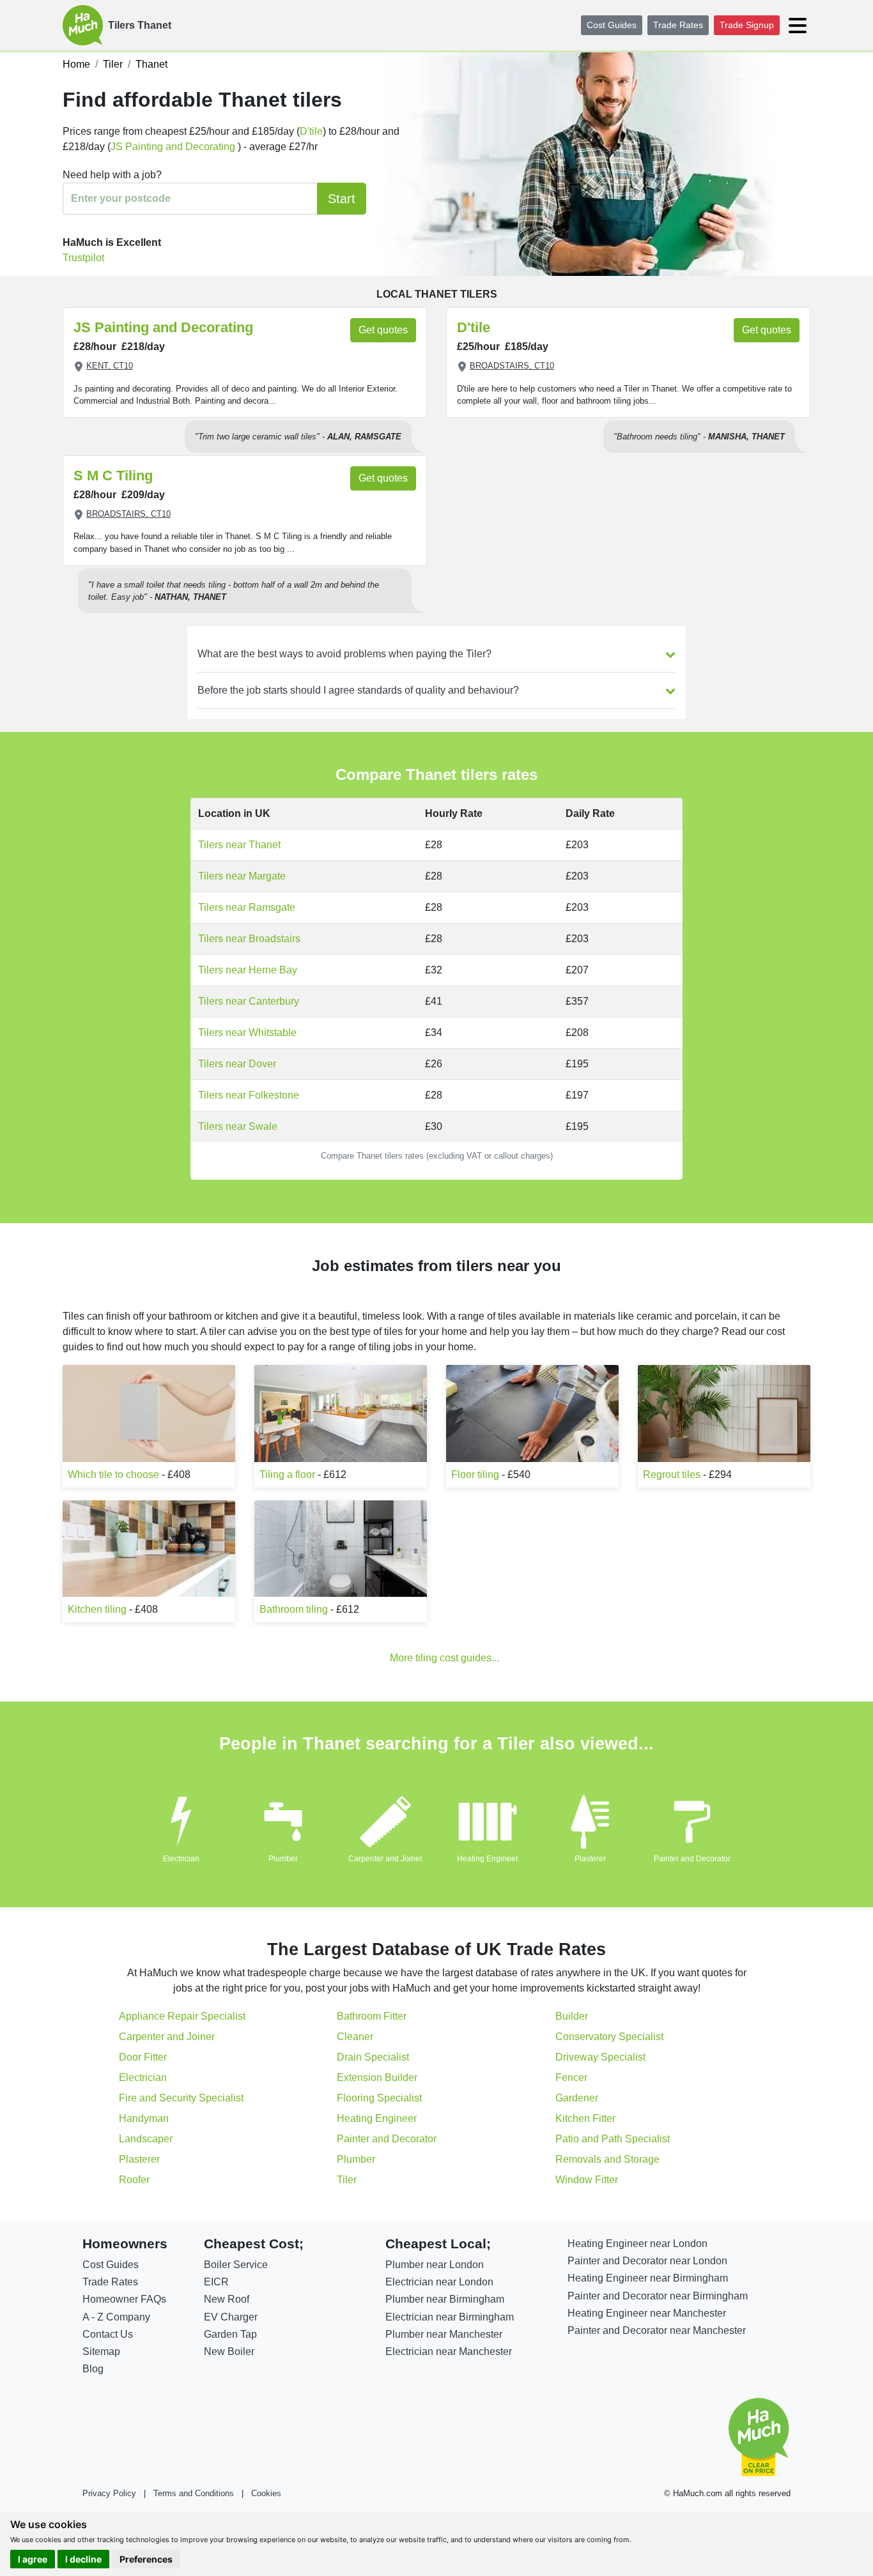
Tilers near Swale (238, 1126)
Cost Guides (612, 25)
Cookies (266, 2493)
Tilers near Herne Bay (248, 970)
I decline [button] (83, 2559)
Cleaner (355, 2037)
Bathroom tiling (294, 1609)
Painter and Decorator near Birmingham (658, 2296)
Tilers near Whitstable (247, 1033)
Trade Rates (678, 25)
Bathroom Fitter (372, 2016)
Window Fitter (587, 2180)
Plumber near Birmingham (445, 2299)
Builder (572, 2016)
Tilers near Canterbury (249, 1001)
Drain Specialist (373, 2057)
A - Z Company (116, 2317)
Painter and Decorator (692, 1859)
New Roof (227, 2299)
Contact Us (108, 2334)
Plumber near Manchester (444, 2334)
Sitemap (101, 2351)
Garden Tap (230, 2334)
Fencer (571, 2077)
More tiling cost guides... (444, 1658)
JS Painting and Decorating (174, 147)
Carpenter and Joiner (385, 1859)
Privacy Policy (109, 2493)
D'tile (311, 131)
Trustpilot (83, 258)
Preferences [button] (146, 2559)
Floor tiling (475, 1475)
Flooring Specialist (379, 2098)
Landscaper (146, 2139)
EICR (216, 2282)
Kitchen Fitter (585, 2118)
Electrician (181, 1859)
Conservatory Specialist (609, 2037)
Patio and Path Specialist (613, 2139)
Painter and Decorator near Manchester (657, 2330)
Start (342, 199)
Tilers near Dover (237, 1064)
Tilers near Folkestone (249, 1095)
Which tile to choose (113, 1475)
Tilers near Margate (242, 876)
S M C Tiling (113, 476)
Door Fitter (143, 2057)
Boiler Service (236, 2265)
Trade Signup (747, 25)
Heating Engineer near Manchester (647, 2313)
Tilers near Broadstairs (249, 939)
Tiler (347, 2180)
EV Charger (231, 2317)
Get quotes (383, 330)
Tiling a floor (287, 1475)
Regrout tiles (672, 1475)
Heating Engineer (488, 1859)
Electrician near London (439, 2282)
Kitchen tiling (97, 1609)
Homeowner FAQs (124, 2299)
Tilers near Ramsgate (247, 907)
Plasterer (590, 1859)
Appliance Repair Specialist (182, 2016)
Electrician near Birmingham (450, 2317)
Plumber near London (435, 2265)
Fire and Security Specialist (181, 2098)
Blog (93, 2369)
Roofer (134, 2180)
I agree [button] (33, 2559)
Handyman (144, 2118)
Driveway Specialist (600, 2057)
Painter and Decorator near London (647, 2261)
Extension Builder (377, 2077)
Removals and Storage (607, 2159)
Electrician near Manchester (449, 2351)
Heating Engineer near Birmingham (648, 2278)
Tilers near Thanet (239, 845)
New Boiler (229, 2351)
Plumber (283, 1859)
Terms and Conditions (194, 2493)
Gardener (577, 2098)
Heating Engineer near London (637, 2244)
